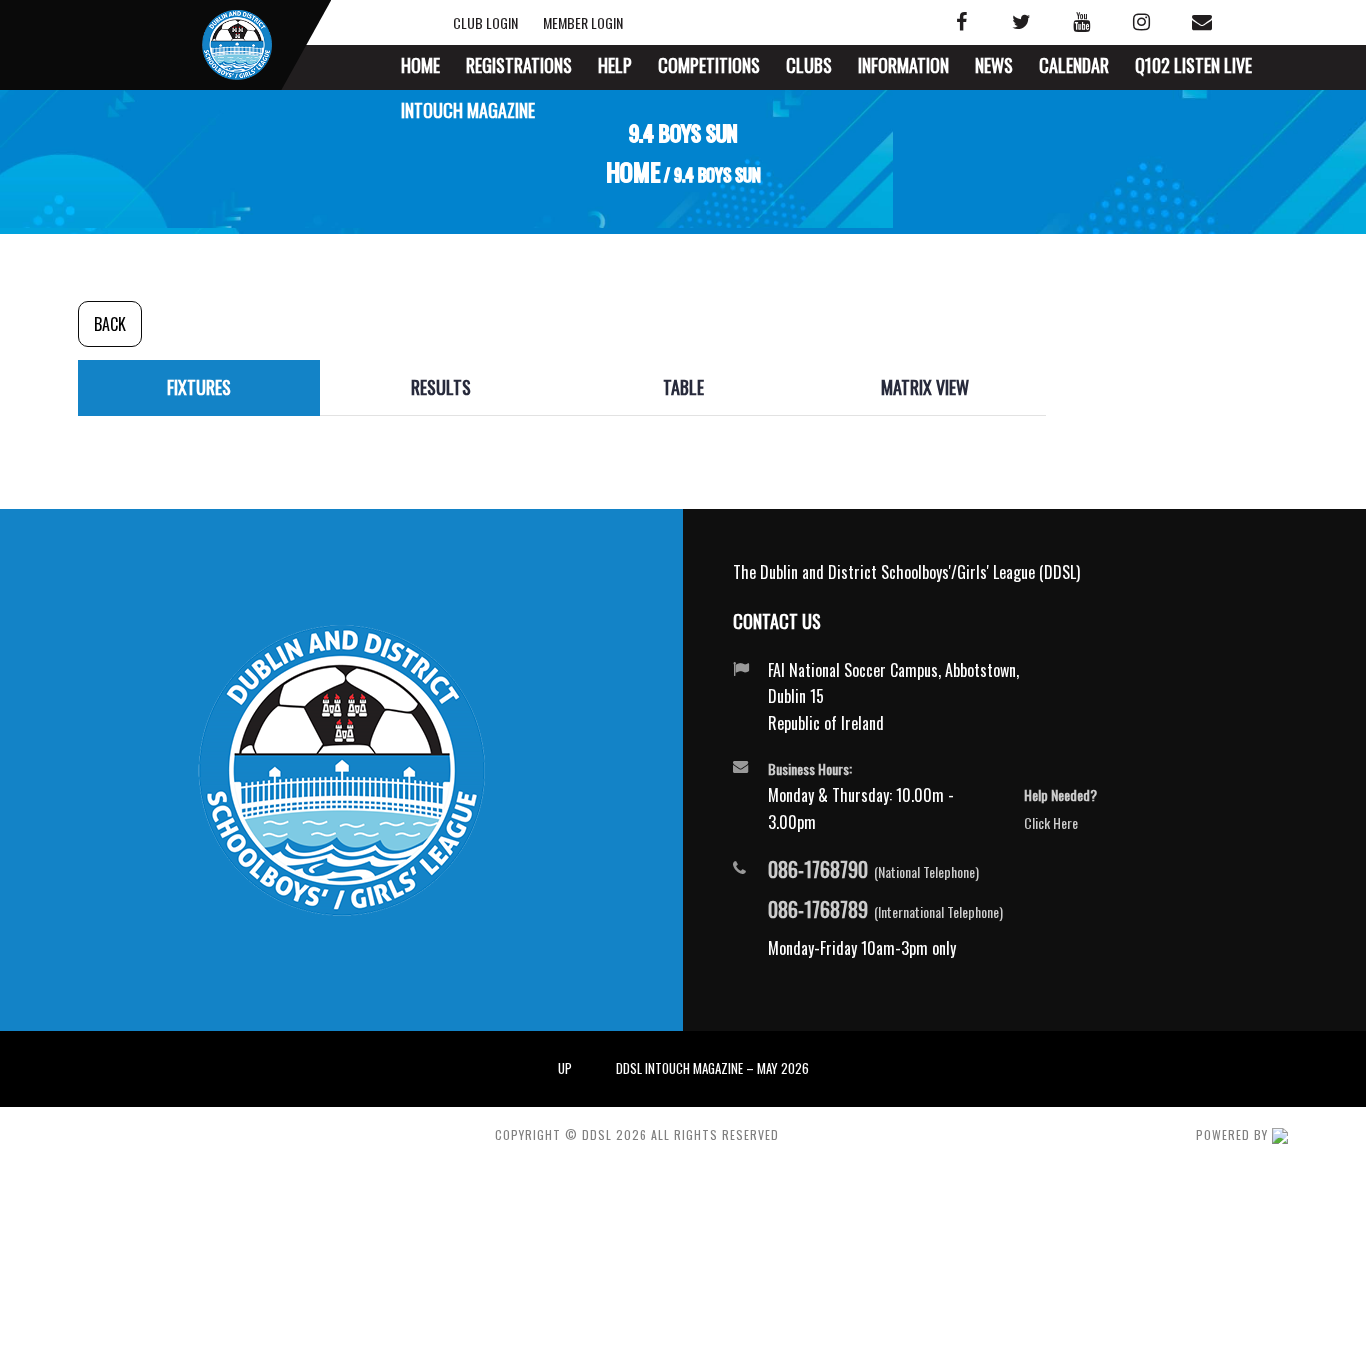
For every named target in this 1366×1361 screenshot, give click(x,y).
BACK (110, 324)
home (632, 173)
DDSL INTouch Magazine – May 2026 (712, 1068)
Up (565, 1068)
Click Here (1051, 822)
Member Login (580, 22)
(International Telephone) (885, 910)
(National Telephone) (873, 870)
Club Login (505, 22)
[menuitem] (420, 67)
